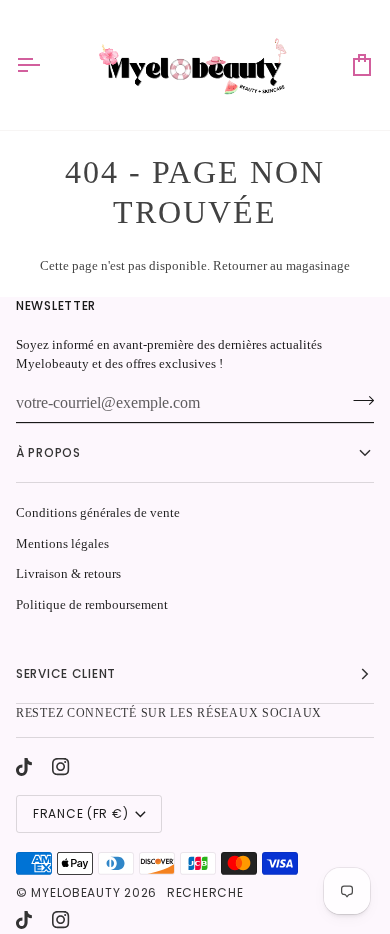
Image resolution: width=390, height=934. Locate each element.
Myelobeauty (75, 892)
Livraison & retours (68, 573)
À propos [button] (48, 452)
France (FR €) (80, 813)
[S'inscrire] (357, 401)
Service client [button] (66, 673)
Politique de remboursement (92, 604)
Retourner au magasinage (281, 265)
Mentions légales (62, 543)
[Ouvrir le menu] (46, 65)
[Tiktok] (24, 767)
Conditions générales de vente (98, 512)
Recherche (205, 892)
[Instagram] (61, 767)
